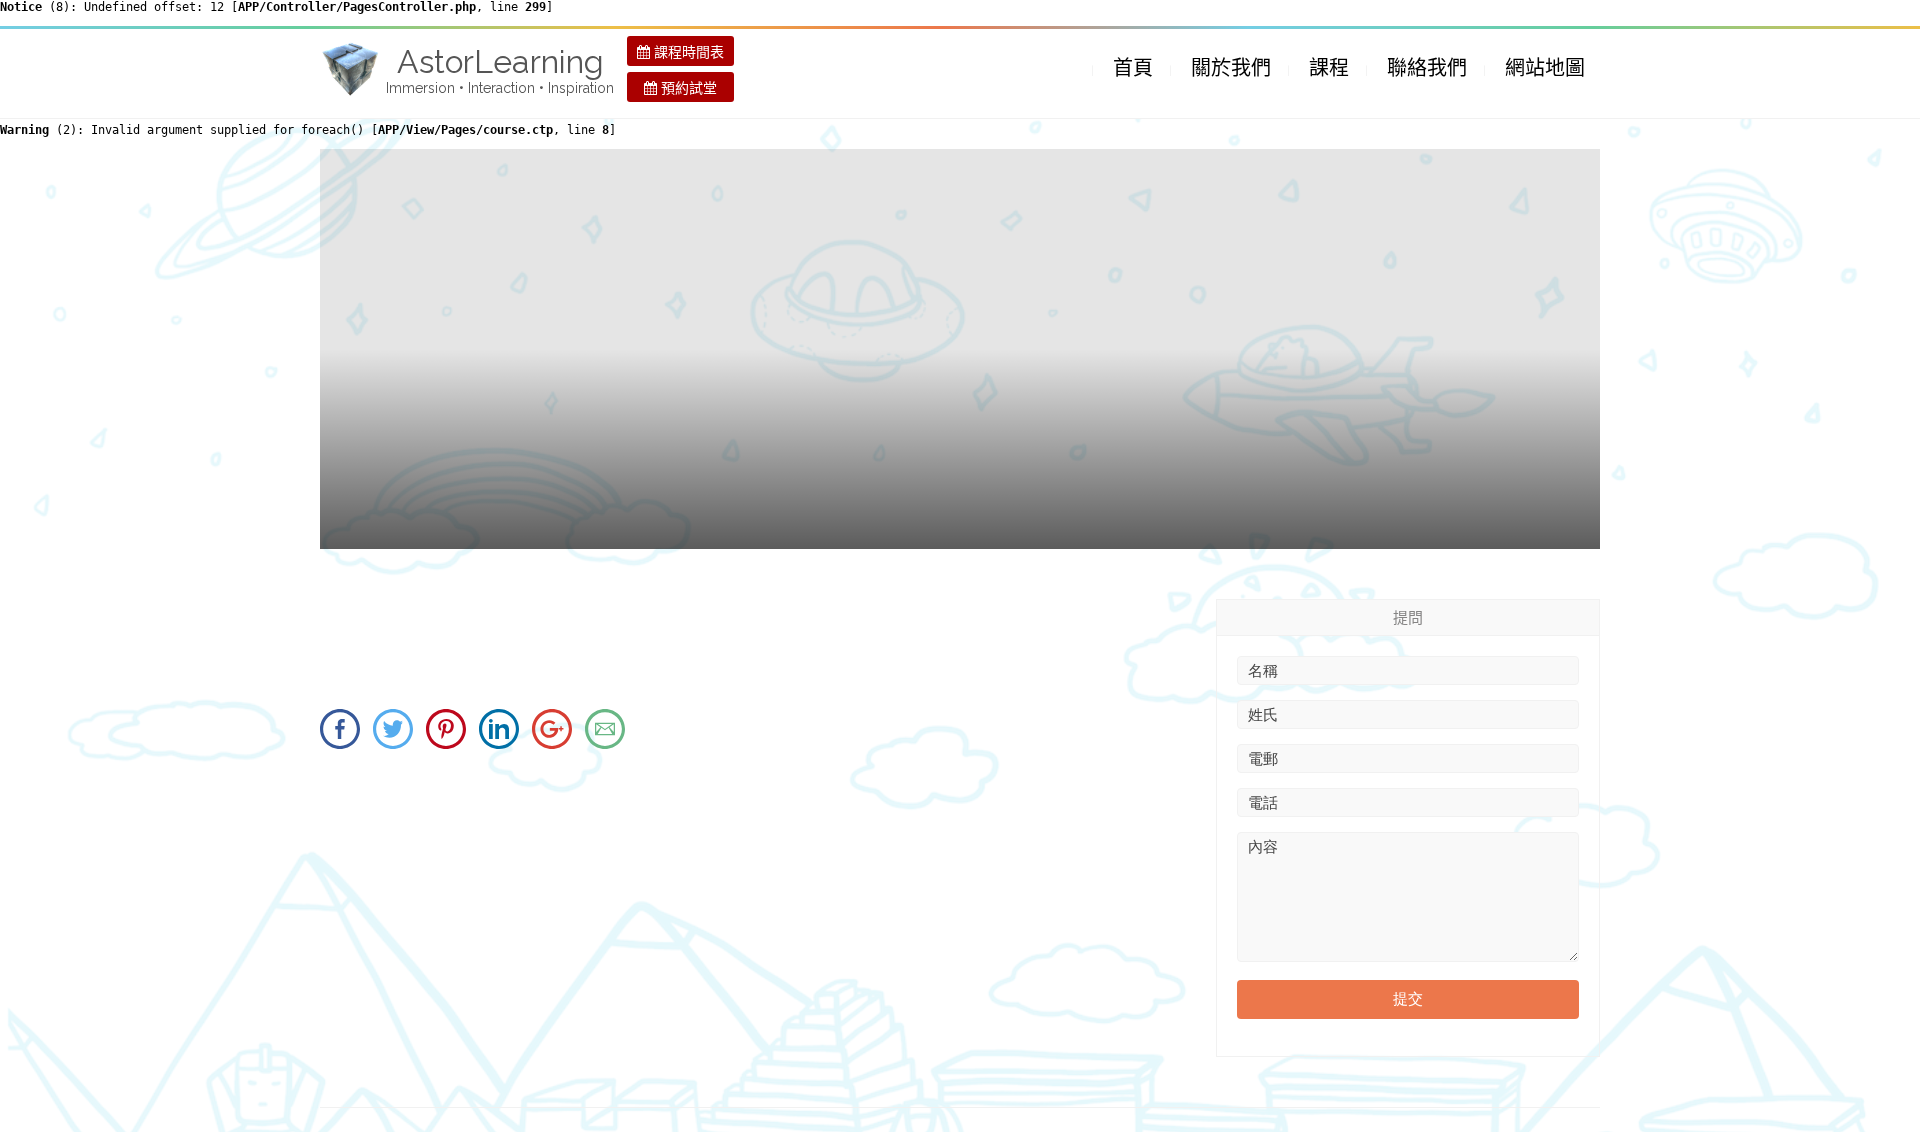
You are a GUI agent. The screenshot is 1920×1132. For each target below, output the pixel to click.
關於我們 (1231, 68)
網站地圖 (1545, 68)
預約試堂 (687, 88)
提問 (1408, 617)
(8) (35, 7)
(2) (38, 130)
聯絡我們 (1427, 68)
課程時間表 (687, 52)
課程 (1329, 68)
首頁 (1133, 68)
